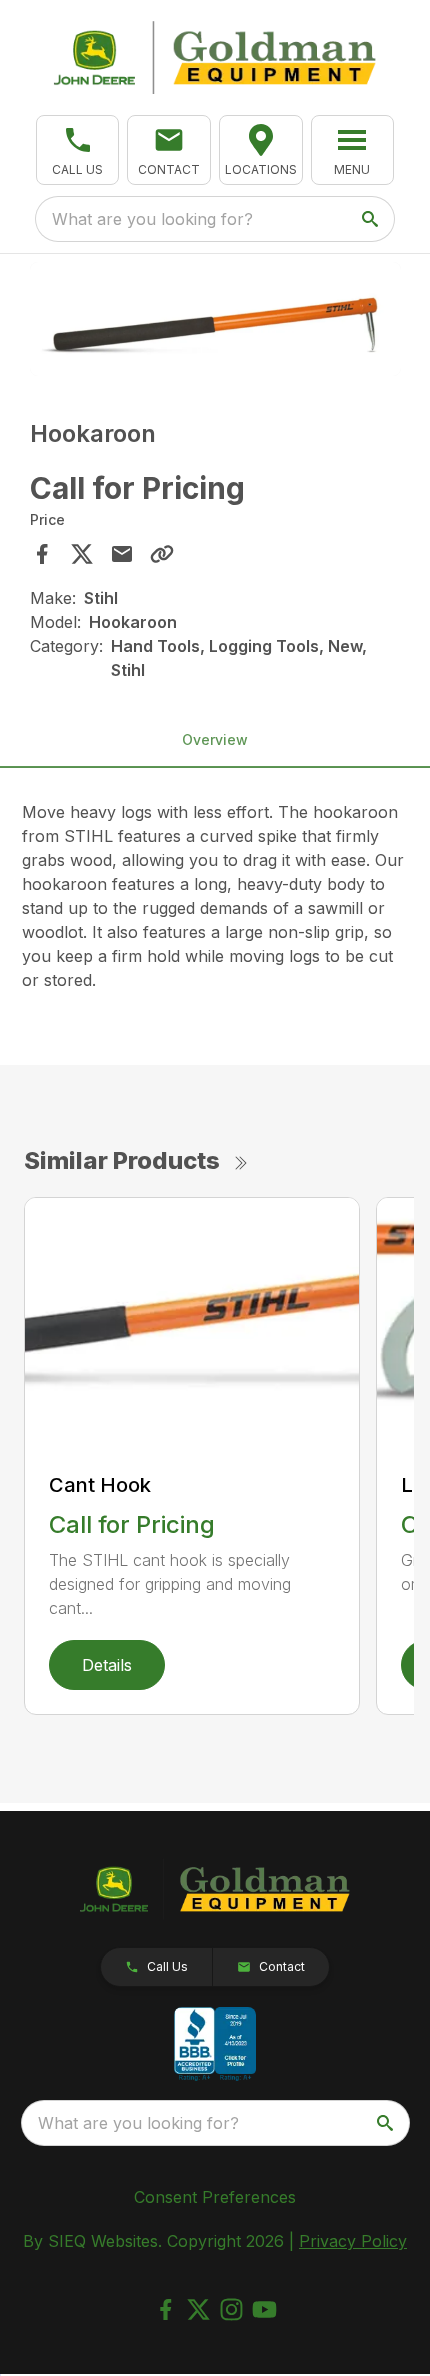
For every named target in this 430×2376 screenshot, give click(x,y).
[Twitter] (198, 2309)
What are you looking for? (152, 219)
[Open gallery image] (215, 319)
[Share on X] (82, 554)
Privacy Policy (353, 2241)
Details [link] (107, 1665)
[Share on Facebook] (42, 554)
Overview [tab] (215, 739)
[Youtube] (264, 2309)
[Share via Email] (122, 554)
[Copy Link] (162, 554)
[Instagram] (231, 2309)
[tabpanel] (215, 322)
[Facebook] (165, 2309)
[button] (78, 150)
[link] (261, 150)
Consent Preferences (215, 2197)
